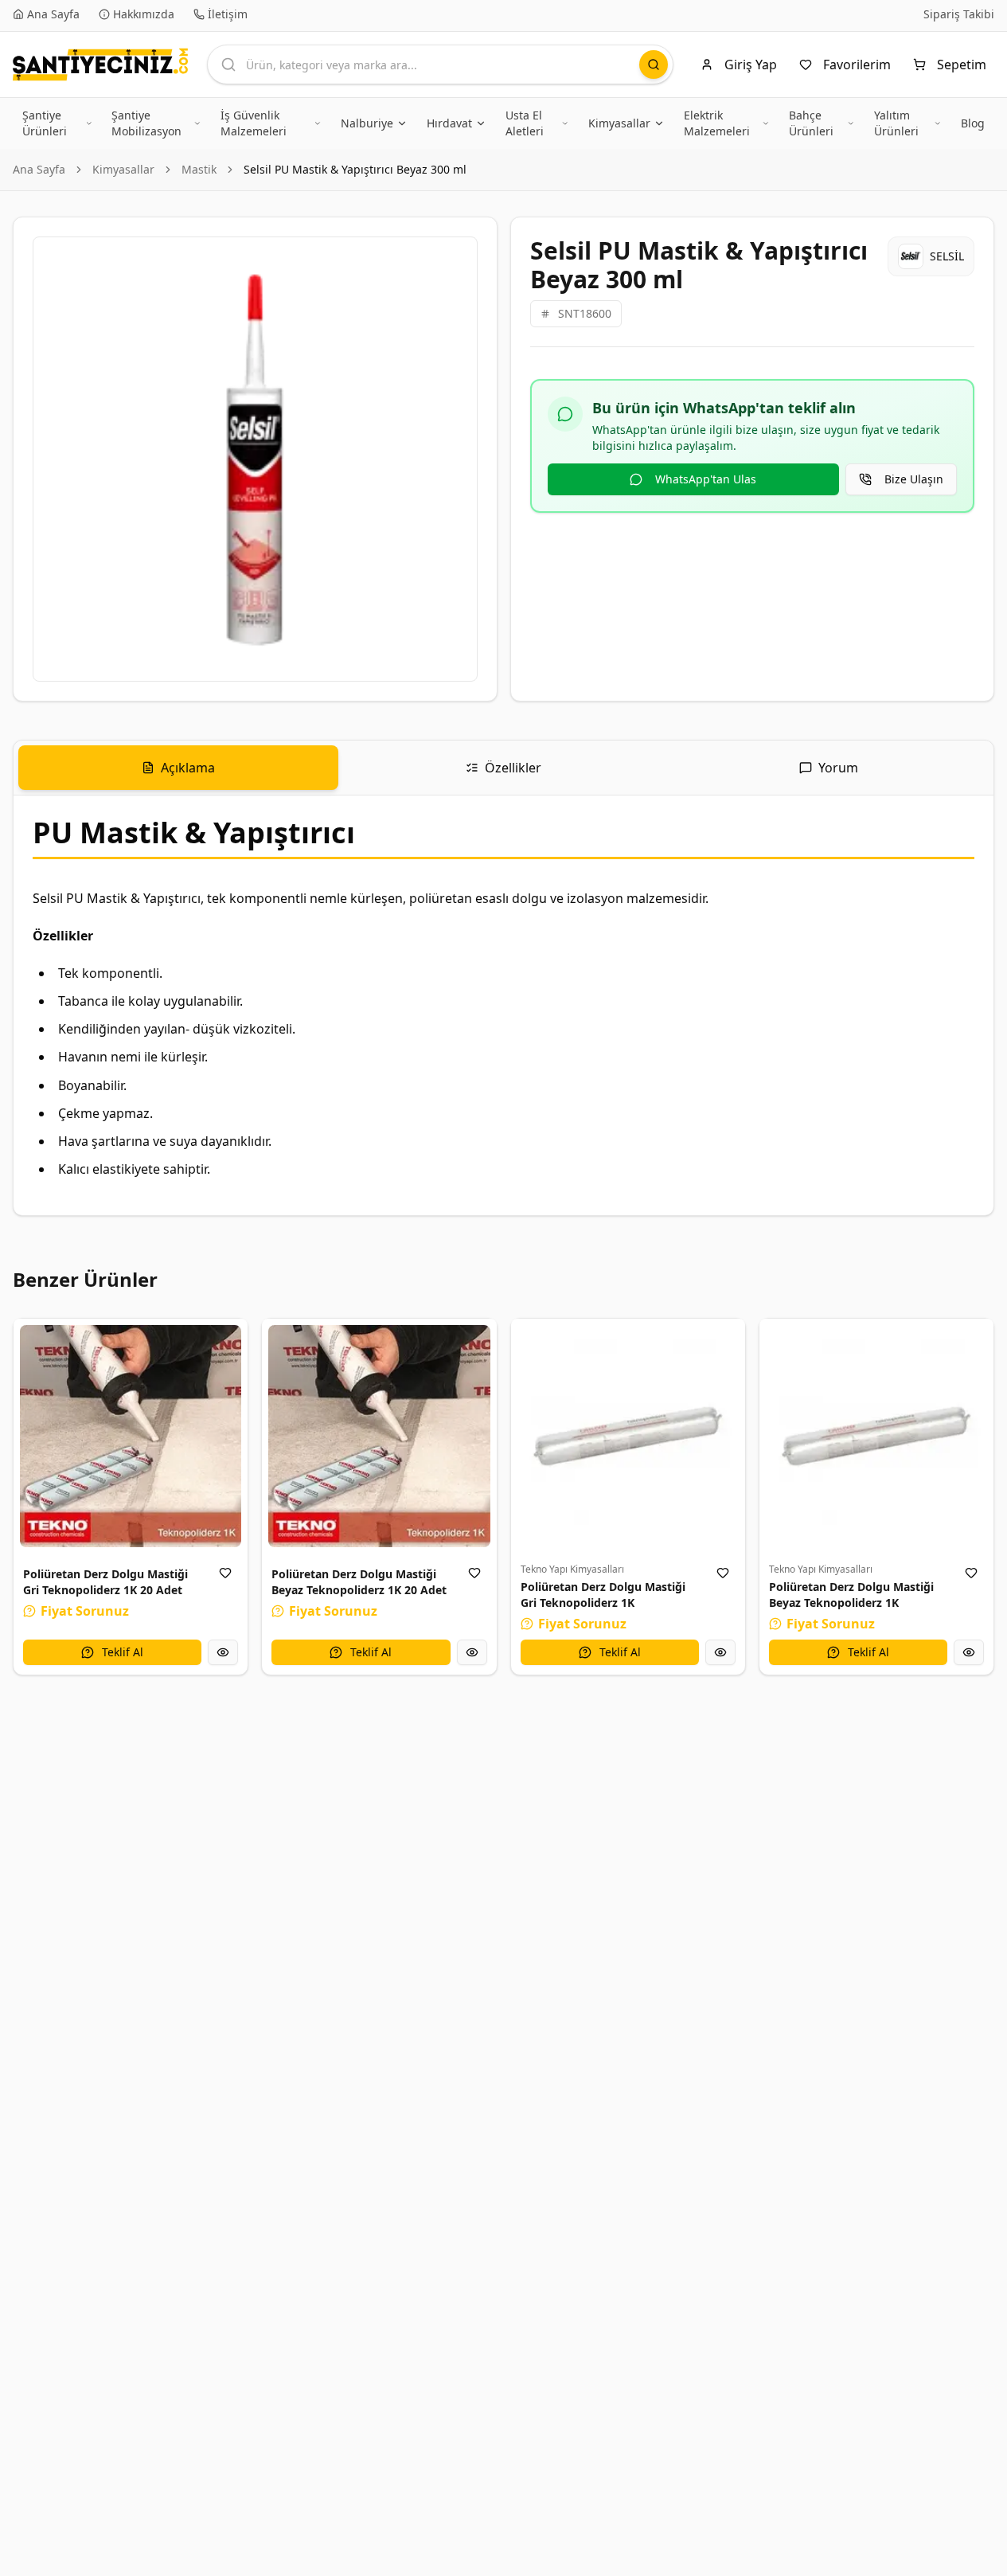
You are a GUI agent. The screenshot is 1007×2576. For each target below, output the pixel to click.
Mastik (199, 169)
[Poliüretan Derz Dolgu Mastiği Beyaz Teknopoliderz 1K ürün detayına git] (876, 1436)
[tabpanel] (503, 1006)
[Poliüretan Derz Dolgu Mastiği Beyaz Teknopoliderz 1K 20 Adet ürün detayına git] (379, 1436)
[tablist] (503, 768)
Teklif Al (123, 1652)
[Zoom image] (456, 258)
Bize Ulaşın (914, 479)
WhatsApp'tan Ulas (706, 479)
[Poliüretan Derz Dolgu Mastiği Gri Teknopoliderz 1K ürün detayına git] (628, 1436)
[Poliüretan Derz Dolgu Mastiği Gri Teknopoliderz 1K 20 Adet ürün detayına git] (131, 1436)
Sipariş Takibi (959, 14)
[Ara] (654, 64)
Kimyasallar (123, 169)
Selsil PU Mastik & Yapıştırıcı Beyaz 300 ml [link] (355, 169)
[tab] (178, 768)
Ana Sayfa (39, 169)
